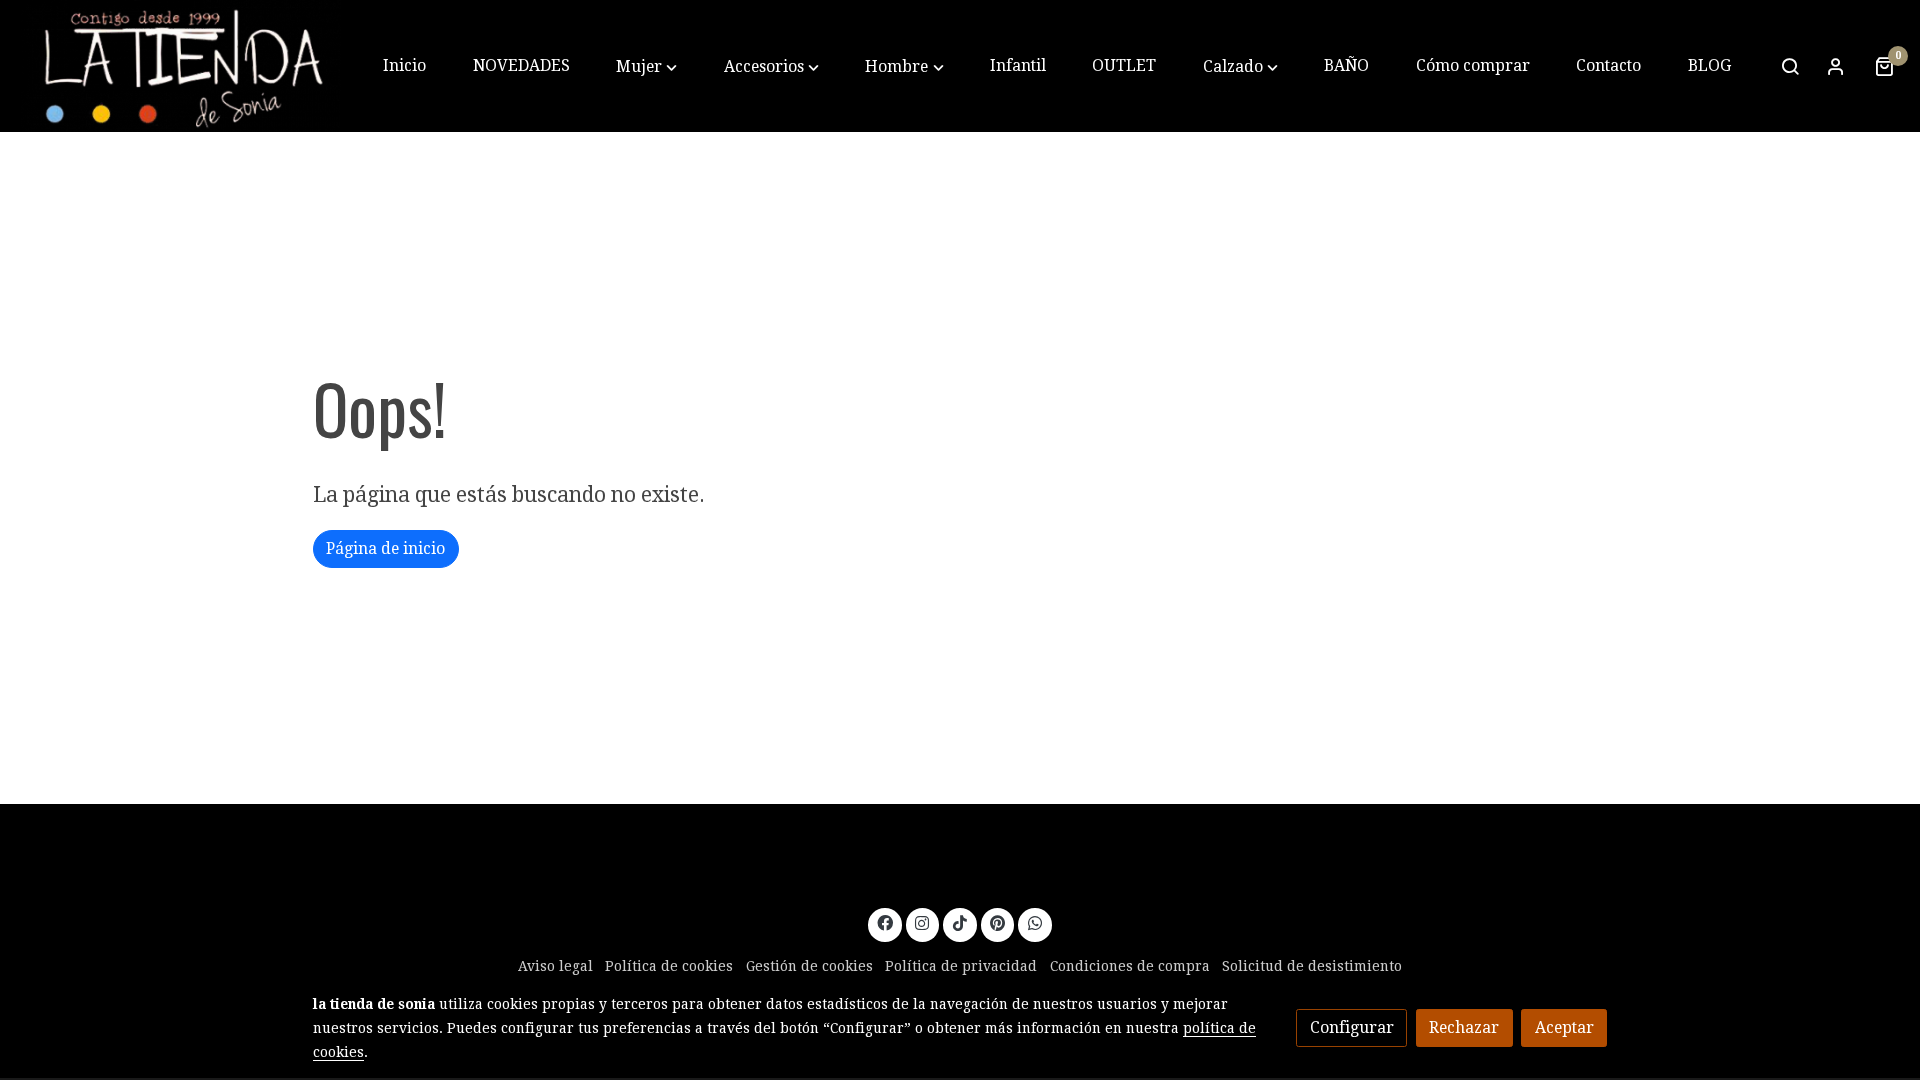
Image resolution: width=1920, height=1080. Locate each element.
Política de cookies (669, 966)
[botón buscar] (1790, 66)
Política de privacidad (961, 966)
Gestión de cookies (809, 966)
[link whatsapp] (1035, 922)
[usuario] (1836, 66)
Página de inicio (385, 548)
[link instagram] (922, 922)
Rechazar (1464, 1027)
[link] (181, 66)
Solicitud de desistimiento (1312, 966)
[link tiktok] (960, 922)
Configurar (1352, 1027)
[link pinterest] (998, 922)
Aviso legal (555, 966)
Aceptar (1564, 1027)
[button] (646, 67)
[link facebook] (884, 922)
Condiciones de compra (1130, 966)
